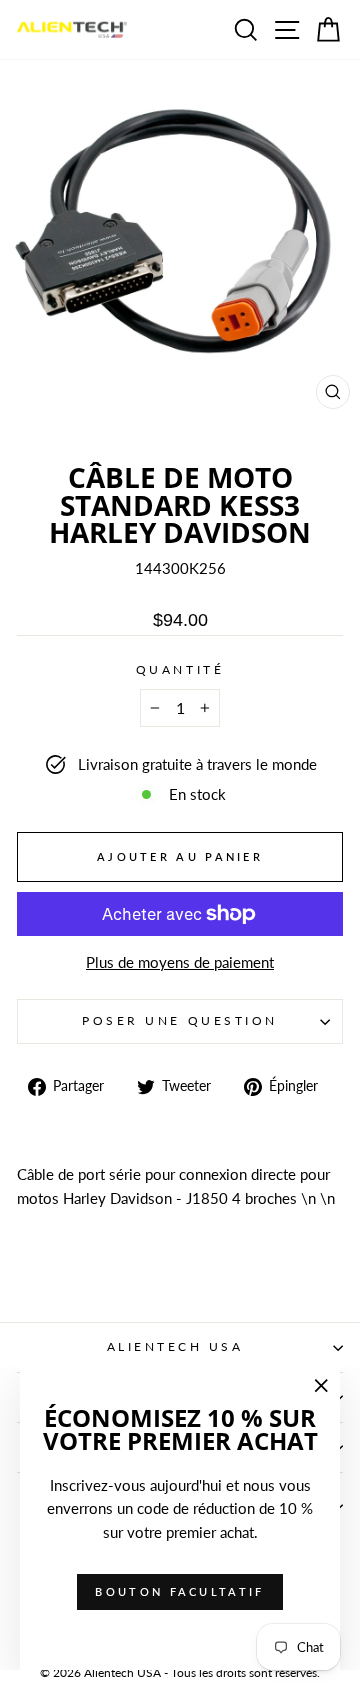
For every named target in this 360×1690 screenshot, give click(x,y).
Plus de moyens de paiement (180, 962)
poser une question (180, 1020)
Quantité (180, 669)
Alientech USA (175, 1346)
